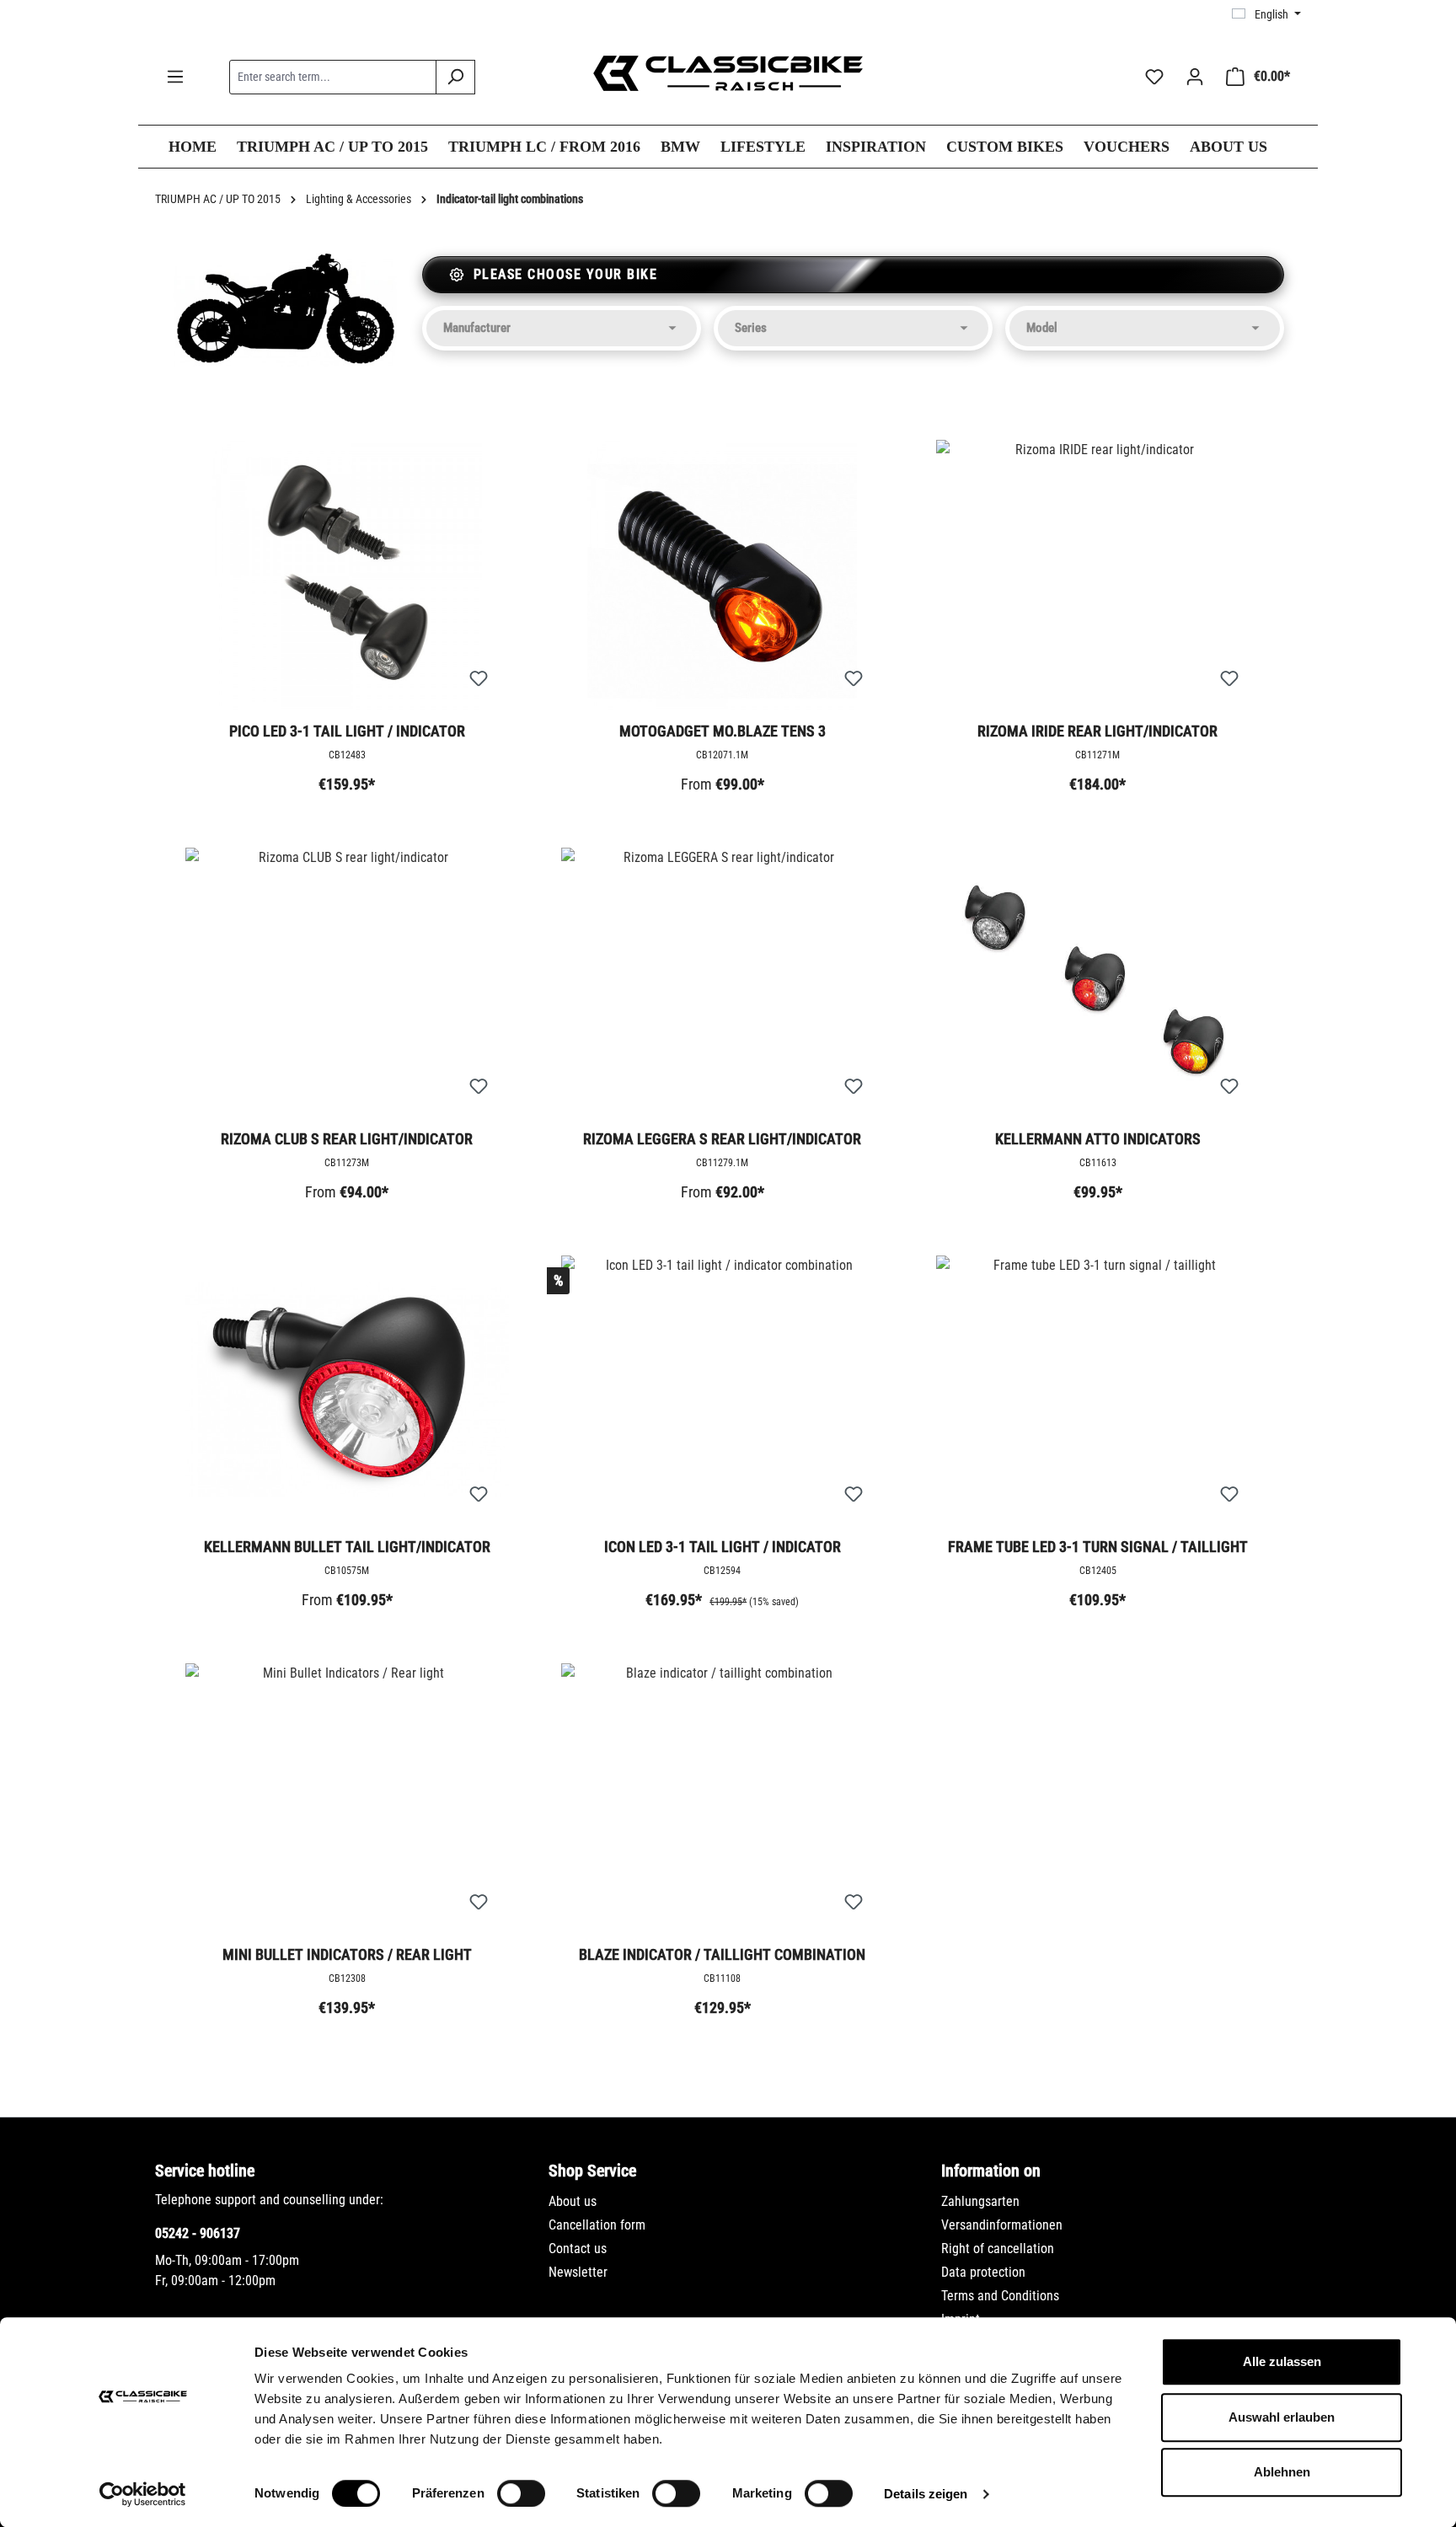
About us (573, 2201)
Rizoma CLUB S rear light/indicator (347, 1139)
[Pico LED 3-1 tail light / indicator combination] (347, 575)
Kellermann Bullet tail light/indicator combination (347, 1548)
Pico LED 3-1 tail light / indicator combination (347, 732)
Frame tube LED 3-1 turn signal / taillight (1098, 1547)
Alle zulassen (1282, 2361)
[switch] (521, 2493)
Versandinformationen (1002, 2225)
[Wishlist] (1154, 77)
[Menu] (175, 77)
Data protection (983, 2272)
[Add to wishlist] (479, 679)
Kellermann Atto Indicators (1098, 1139)
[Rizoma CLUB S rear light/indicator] (347, 982)
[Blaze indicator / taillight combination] (723, 1798)
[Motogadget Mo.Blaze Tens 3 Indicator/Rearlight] (723, 575)
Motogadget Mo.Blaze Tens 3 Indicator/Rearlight (723, 732)
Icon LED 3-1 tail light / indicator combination (723, 1548)
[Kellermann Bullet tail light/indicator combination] (347, 1390)
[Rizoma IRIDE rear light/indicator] (1098, 575)
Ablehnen (1282, 2472)
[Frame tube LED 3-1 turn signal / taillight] (1098, 1390)
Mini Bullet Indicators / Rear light (347, 1954)
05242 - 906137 (198, 2233)
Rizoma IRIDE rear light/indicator (1097, 731)
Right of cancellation (998, 2249)
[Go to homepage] (728, 73)
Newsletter (578, 2272)
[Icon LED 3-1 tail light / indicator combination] (723, 1390)
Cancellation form (597, 2225)
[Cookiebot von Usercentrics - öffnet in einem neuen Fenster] (143, 2494)
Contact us (578, 2249)
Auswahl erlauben (1282, 2417)
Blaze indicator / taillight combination (722, 1954)
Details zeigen (926, 2494)
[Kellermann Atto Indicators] (1098, 982)
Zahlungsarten (980, 2201)
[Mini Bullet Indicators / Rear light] (347, 1798)
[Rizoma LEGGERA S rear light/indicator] (723, 982)
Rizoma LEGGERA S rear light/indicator (722, 1139)
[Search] (455, 77)
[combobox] (333, 77)
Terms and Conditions (1000, 2296)
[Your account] (1195, 77)
